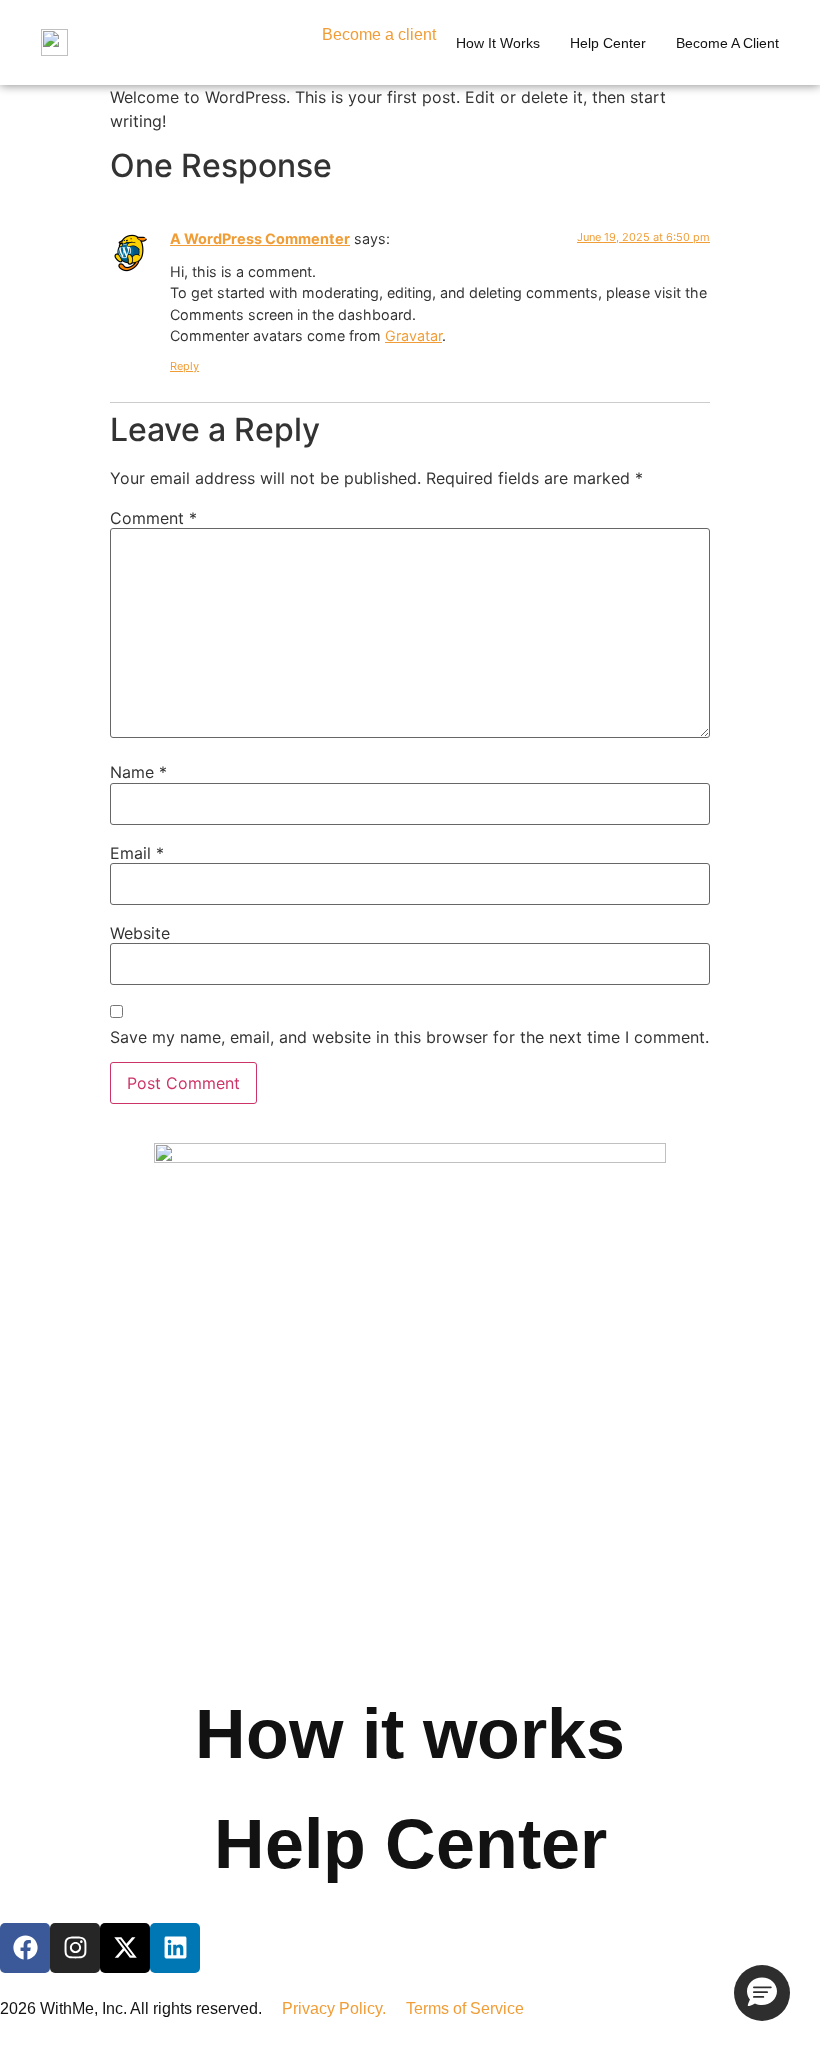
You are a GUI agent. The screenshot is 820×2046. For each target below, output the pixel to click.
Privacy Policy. (344, 2008)
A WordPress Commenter (260, 238)
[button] (762, 1993)
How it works (498, 43)
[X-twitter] (125, 1948)
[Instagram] (75, 1948)
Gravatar (413, 335)
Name (138, 772)
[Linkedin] (175, 1948)
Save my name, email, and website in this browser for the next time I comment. (409, 1037)
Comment (153, 518)
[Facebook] (25, 1948)
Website (140, 933)
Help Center (410, 1844)
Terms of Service (465, 2008)
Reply (184, 366)
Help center (608, 43)
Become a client (379, 34)
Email (137, 853)
